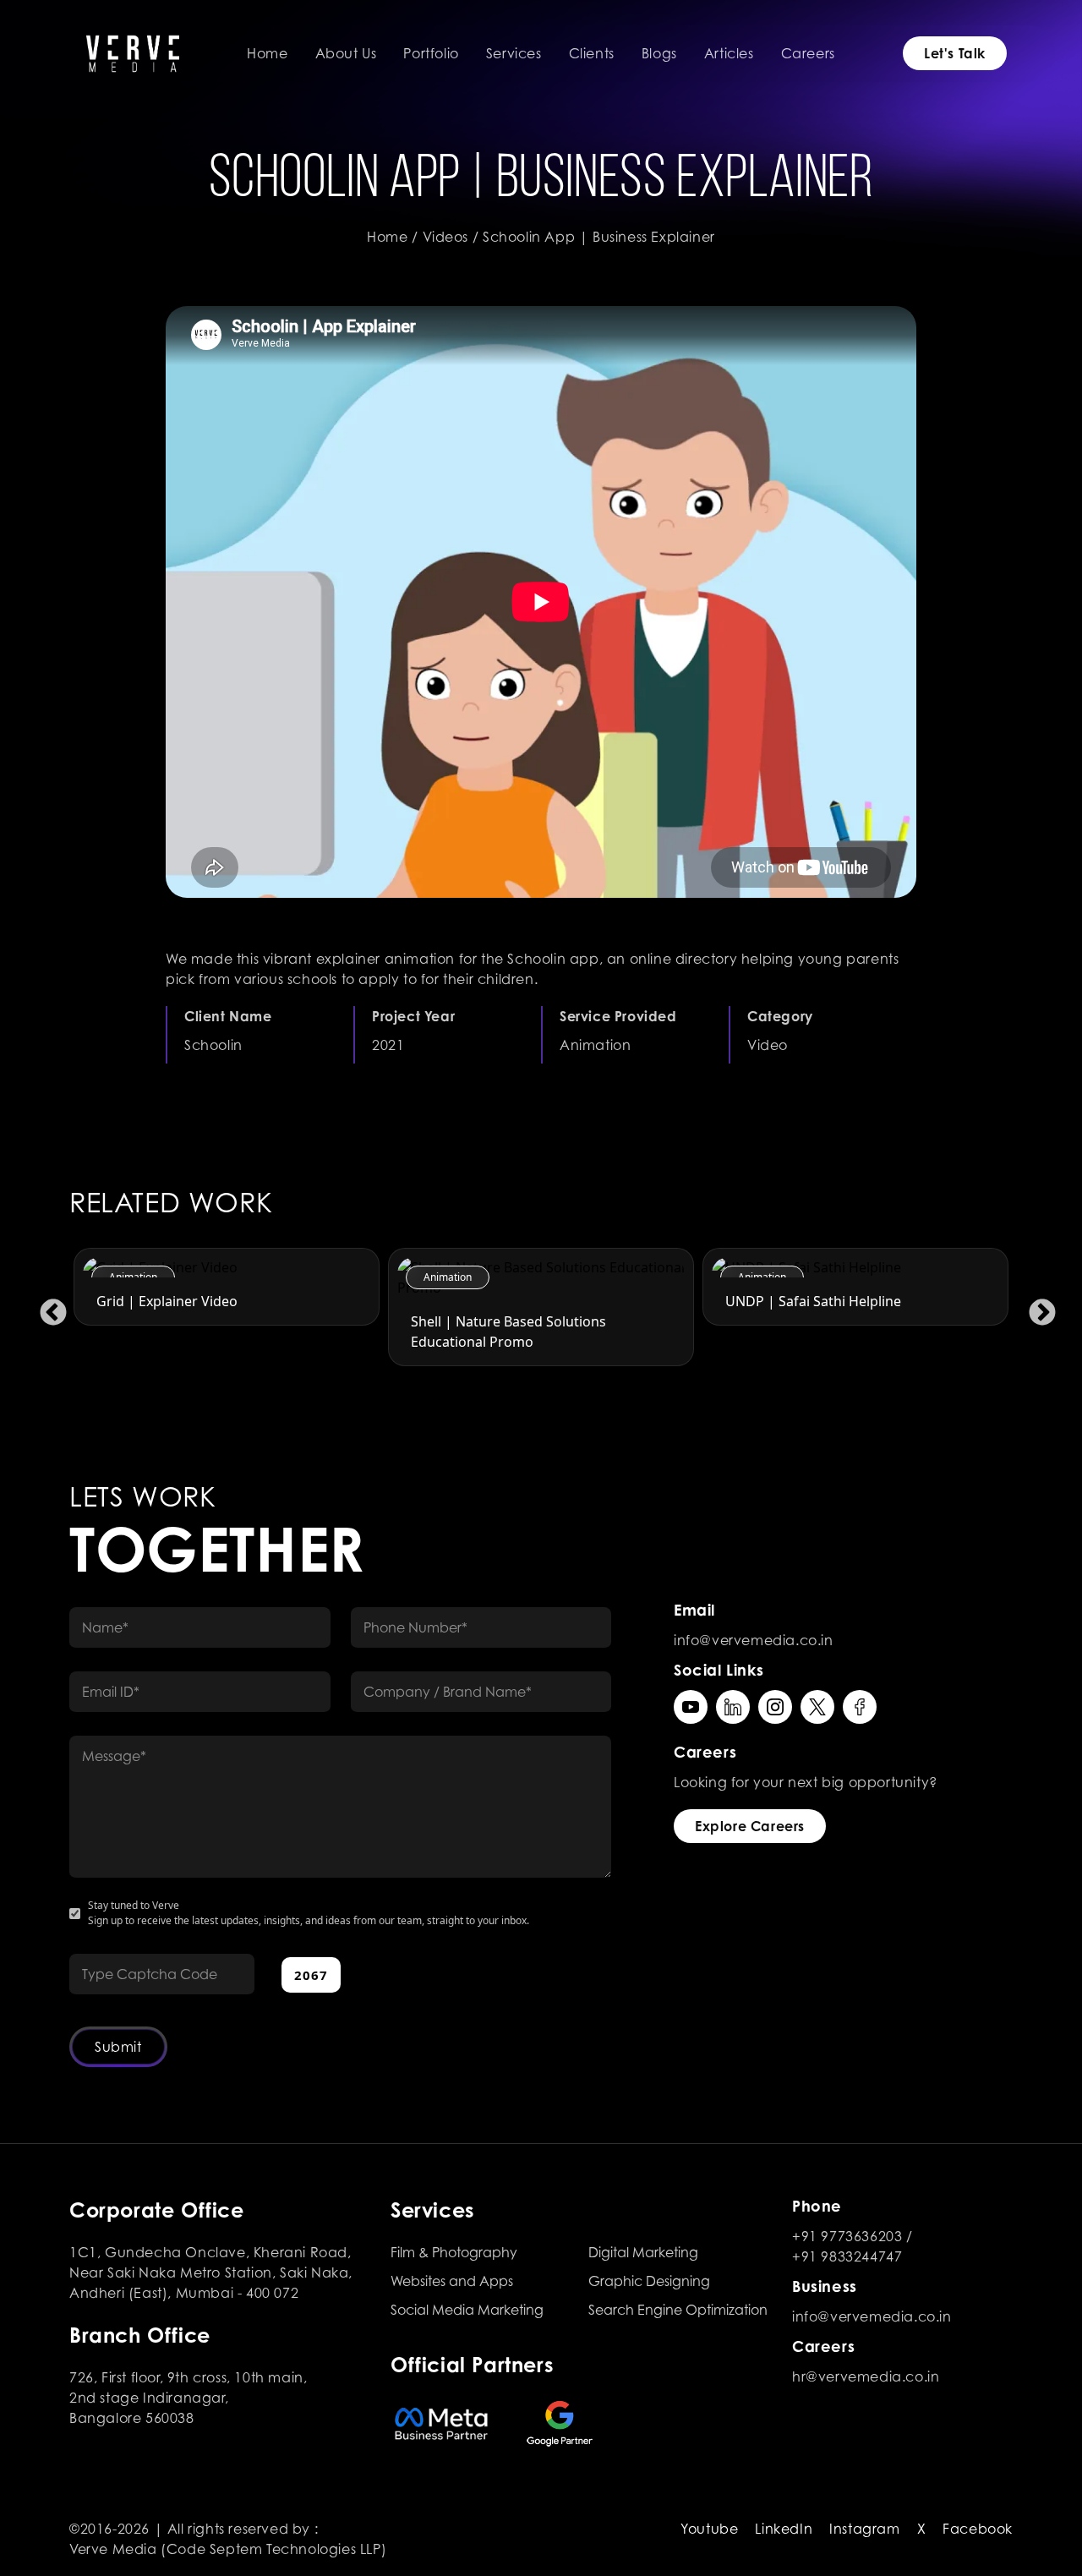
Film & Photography (454, 2252)
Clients (592, 53)
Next (1036, 1307)
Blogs (659, 53)
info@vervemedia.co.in (754, 1640)
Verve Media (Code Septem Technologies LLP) (228, 2549)
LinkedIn (784, 2529)
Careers (808, 53)
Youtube (709, 2529)
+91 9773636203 (847, 2236)
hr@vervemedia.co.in (866, 2376)
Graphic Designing (649, 2281)
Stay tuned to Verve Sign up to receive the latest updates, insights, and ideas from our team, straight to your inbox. (309, 1913)
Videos (446, 237)
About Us (346, 53)
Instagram (864, 2529)
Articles (729, 53)
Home (267, 53)
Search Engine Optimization (678, 2310)
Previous (46, 1307)
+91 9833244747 (847, 2256)
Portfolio (431, 53)
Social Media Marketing (467, 2310)
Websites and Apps (452, 2281)
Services (514, 53)
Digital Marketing (643, 2252)
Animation (133, 1277)
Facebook (978, 2529)
